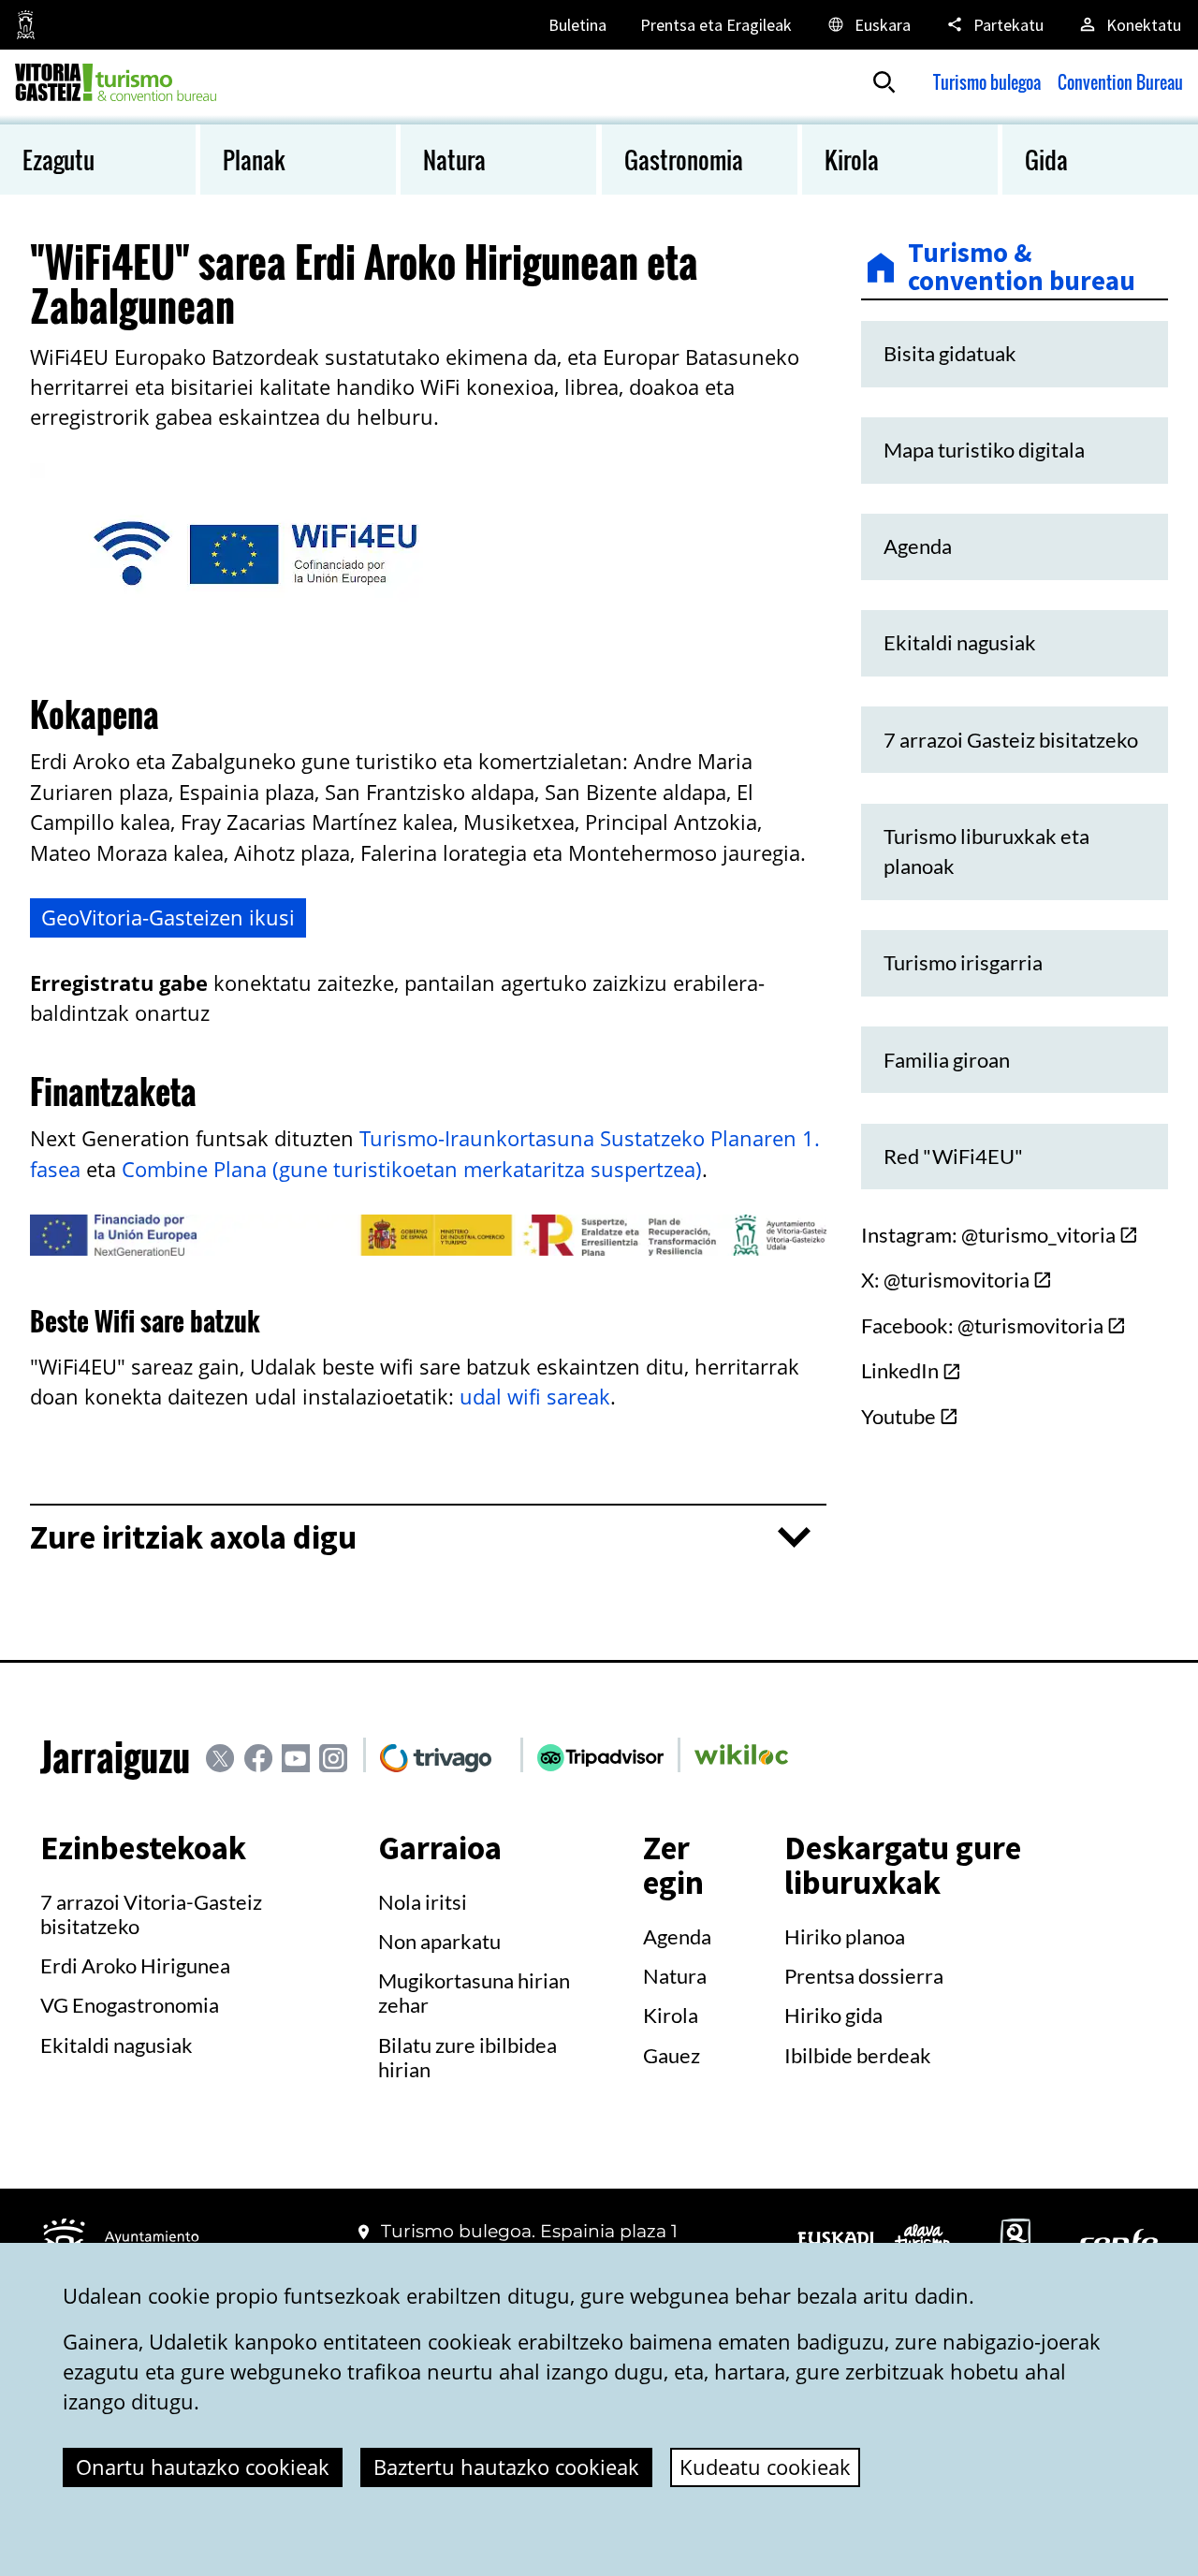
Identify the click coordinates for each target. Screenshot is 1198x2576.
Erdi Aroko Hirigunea (135, 1966)
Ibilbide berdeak (858, 2056)
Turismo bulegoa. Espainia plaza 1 (529, 2231)
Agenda (677, 1937)
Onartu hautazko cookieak (203, 2467)
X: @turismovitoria (945, 1280)
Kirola (671, 2016)
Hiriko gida (833, 2016)
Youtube (898, 1417)
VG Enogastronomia (130, 2005)
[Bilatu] (884, 82)
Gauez (672, 2056)
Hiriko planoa (845, 1937)
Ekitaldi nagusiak (117, 2045)
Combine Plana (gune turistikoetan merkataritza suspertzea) (412, 1169)
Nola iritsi (423, 1902)
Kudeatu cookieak (765, 2467)
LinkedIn (900, 1371)
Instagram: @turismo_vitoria (988, 1235)
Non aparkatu (439, 1942)
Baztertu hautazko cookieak (506, 2467)
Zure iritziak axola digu (193, 1538)
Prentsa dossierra (864, 1976)
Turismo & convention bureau (1022, 267)
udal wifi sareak (535, 1397)
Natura (675, 1976)
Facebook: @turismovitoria (982, 1326)
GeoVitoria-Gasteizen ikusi (168, 917)
